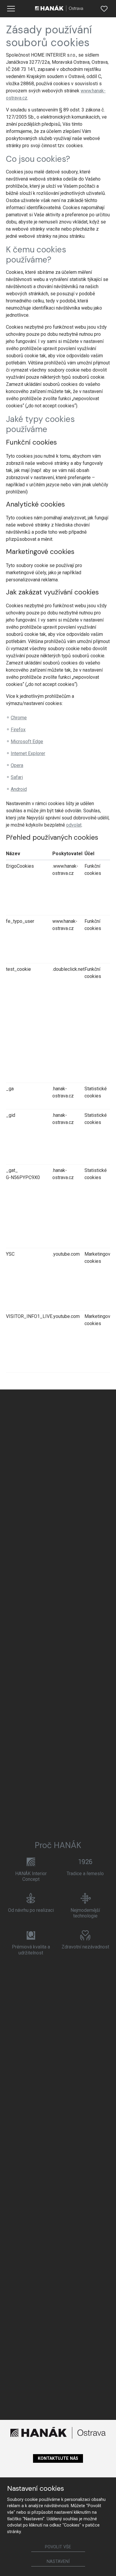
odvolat (74, 825)
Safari (17, 777)
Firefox (18, 730)
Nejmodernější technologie (85, 1913)
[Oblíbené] (104, 9)
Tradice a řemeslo (85, 1874)
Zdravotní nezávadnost (85, 1947)
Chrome (19, 718)
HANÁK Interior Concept (31, 1876)
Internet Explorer (28, 753)
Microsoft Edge (27, 742)
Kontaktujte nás (58, 2458)
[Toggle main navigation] (11, 9)
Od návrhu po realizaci (31, 1910)
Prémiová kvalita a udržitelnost (31, 1950)
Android (19, 789)
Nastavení (58, 2562)
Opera (17, 765)
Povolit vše (58, 2547)
